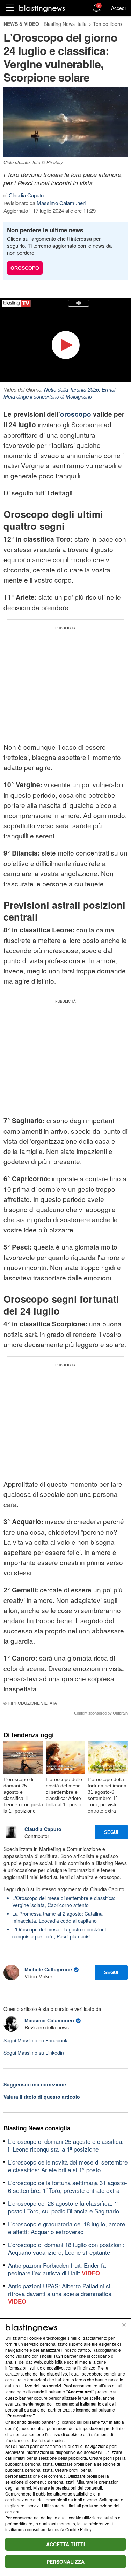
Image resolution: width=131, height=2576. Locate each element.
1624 (58, 2356)
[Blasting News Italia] (42, 8)
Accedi (118, 8)
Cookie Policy (78, 2529)
